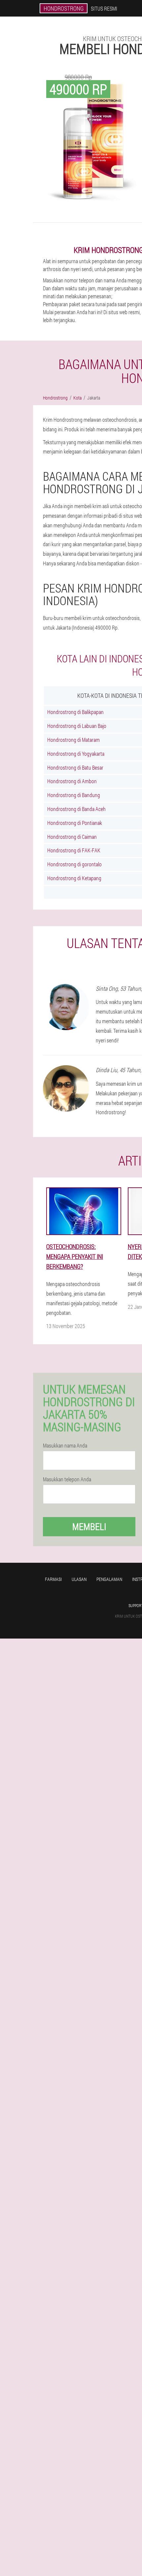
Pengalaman (109, 1579)
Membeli (89, 1527)
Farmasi (53, 1579)
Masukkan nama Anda (65, 1446)
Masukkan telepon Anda (67, 1479)
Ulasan (79, 1579)
